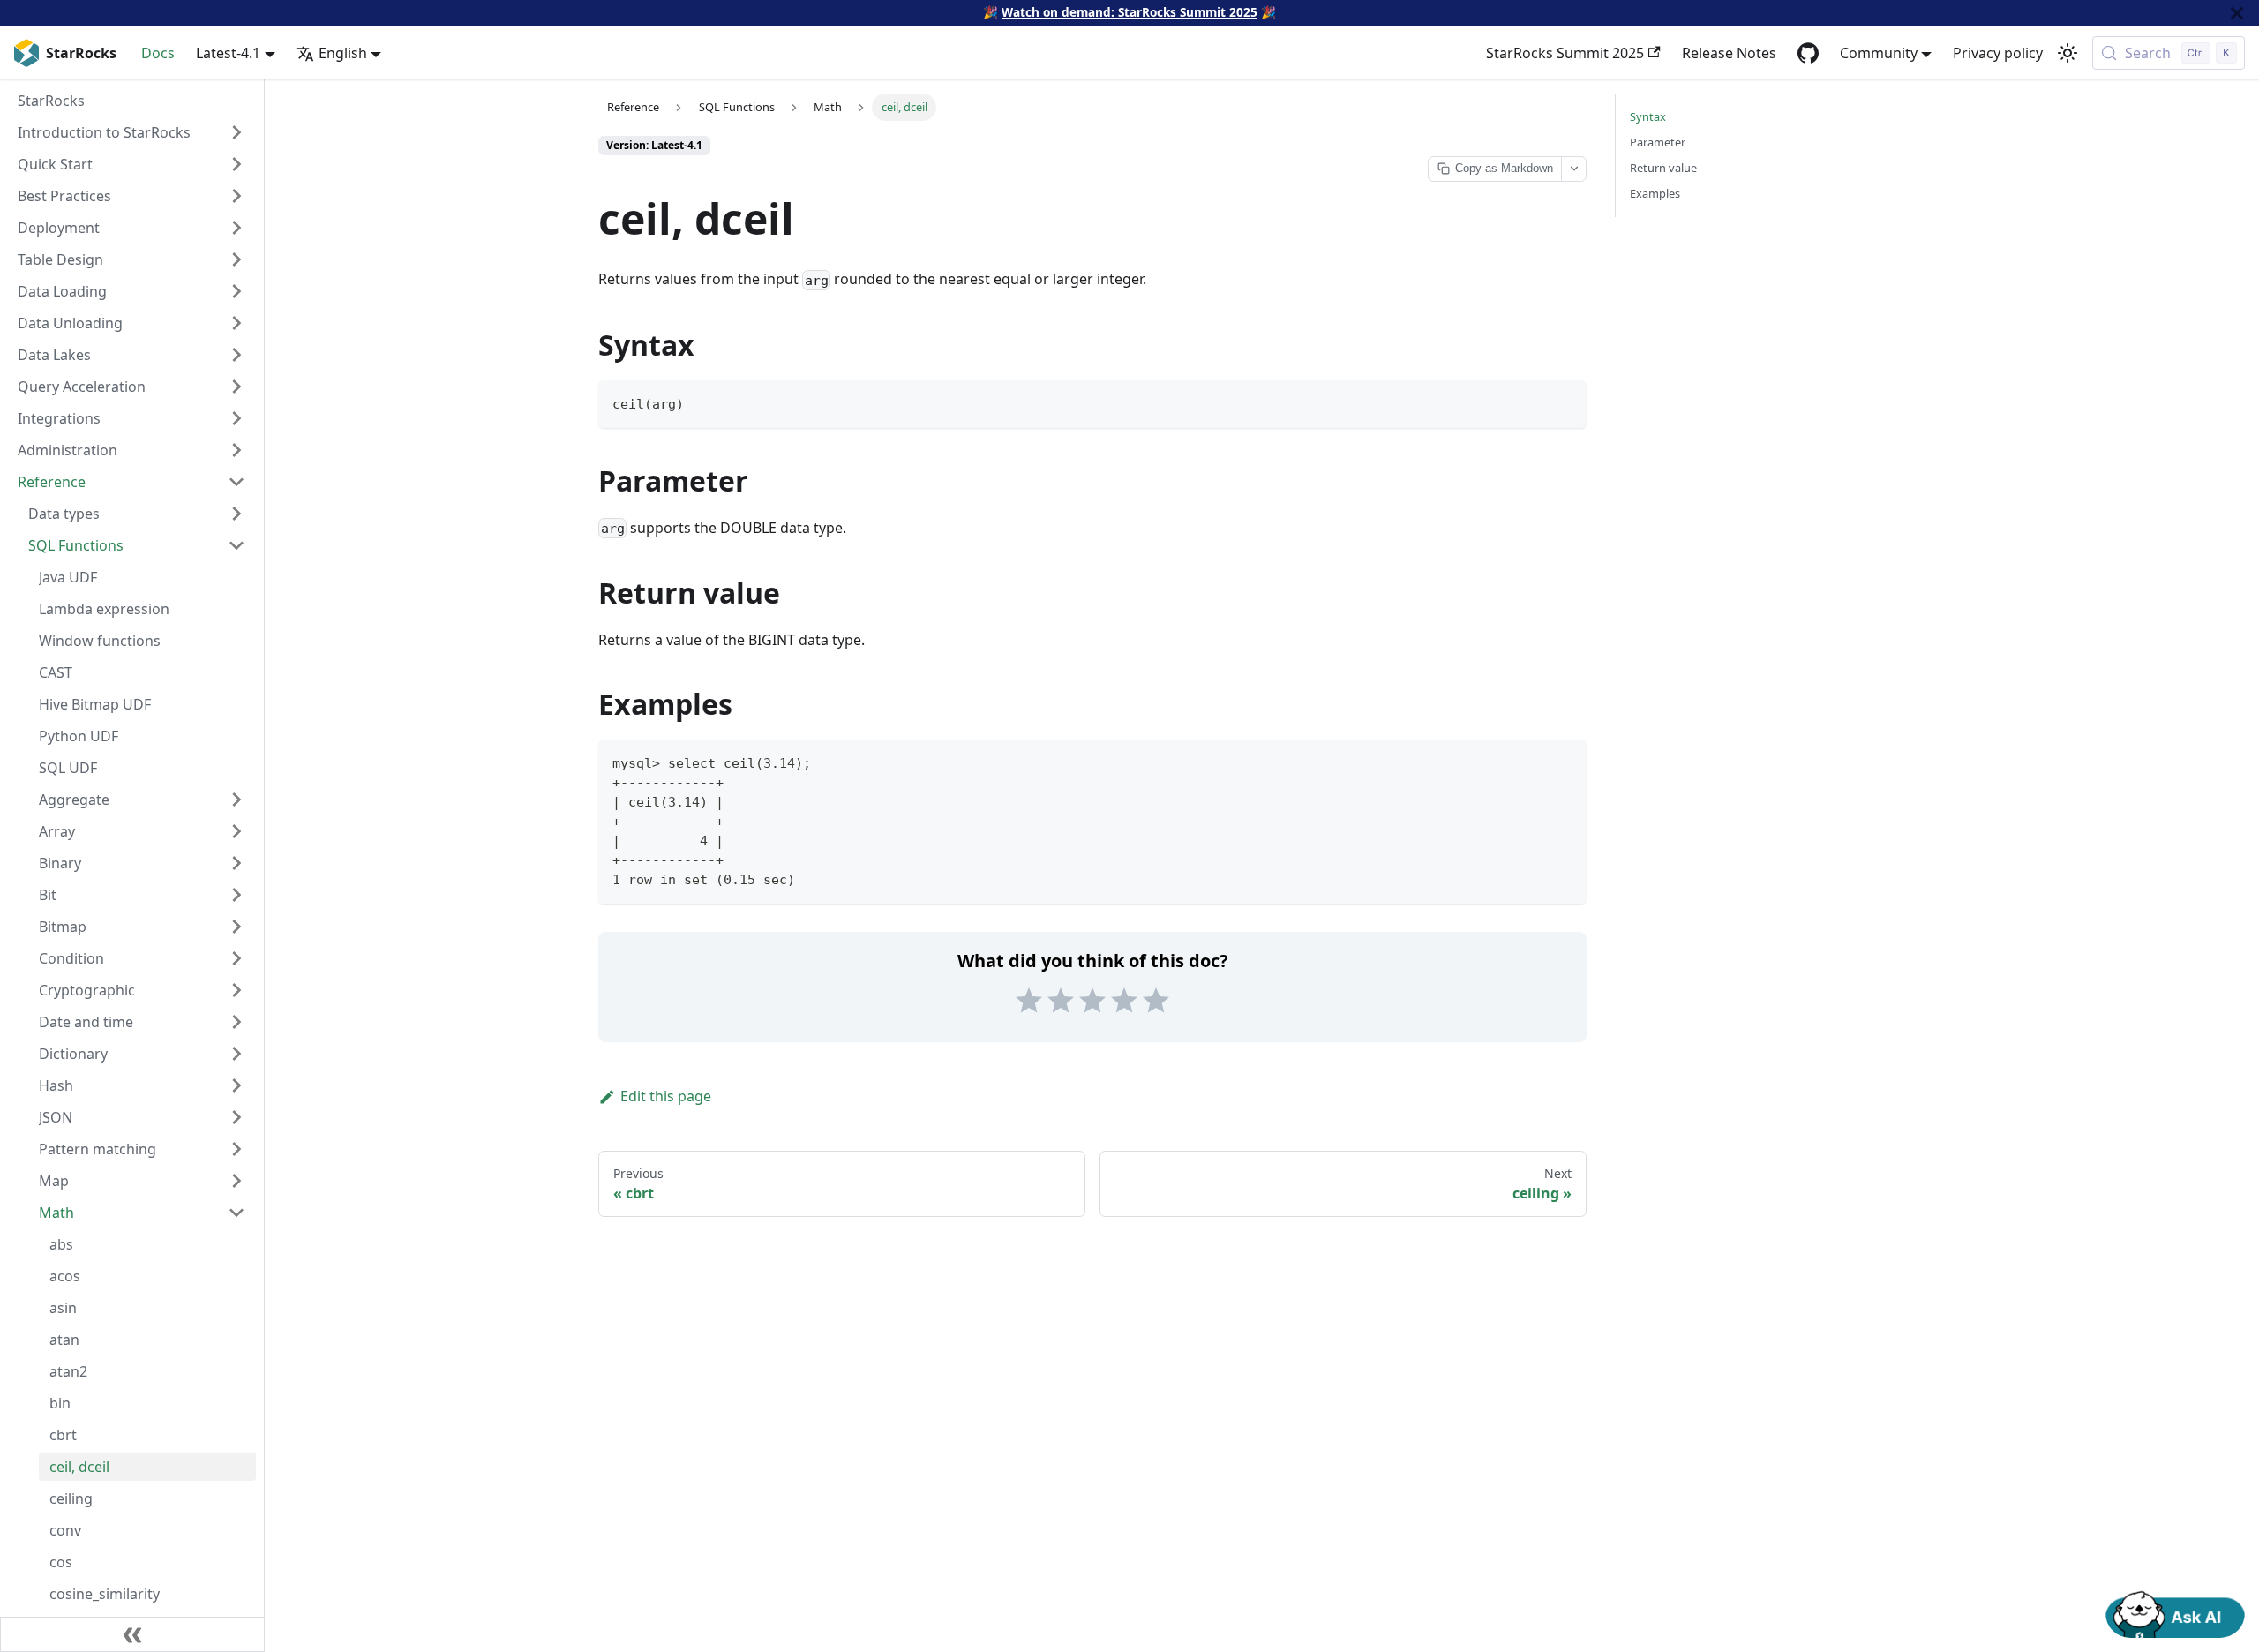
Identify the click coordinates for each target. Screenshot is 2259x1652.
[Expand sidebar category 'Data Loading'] (236, 291)
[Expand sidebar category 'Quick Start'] (236, 164)
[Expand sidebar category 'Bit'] (236, 895)
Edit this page (666, 1096)
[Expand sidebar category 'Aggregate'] (236, 800)
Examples (1655, 193)
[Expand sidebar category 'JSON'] (236, 1117)
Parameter (1658, 142)
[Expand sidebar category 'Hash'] (236, 1085)
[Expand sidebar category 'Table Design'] (236, 259)
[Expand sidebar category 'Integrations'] (236, 418)
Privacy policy (1998, 53)
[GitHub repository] (1808, 53)
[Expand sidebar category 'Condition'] (236, 958)
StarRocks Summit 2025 (1565, 53)
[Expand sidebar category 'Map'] (236, 1181)
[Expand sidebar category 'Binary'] (236, 863)
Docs (158, 53)
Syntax (1648, 116)
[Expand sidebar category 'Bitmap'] (236, 927)
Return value (1663, 168)
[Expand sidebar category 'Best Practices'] (236, 196)
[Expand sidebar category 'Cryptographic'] (236, 990)
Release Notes (1729, 53)
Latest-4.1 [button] (228, 53)
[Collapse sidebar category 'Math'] (236, 1213)
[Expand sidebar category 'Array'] (236, 831)
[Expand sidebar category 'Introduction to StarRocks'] (236, 132)
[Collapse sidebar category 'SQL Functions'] (236, 545)
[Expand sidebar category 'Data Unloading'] (236, 323)
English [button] (343, 53)
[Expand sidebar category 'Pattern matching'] (236, 1149)
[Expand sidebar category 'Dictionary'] (236, 1054)
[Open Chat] (2175, 1613)
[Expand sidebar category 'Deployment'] (236, 228)
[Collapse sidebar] (132, 1634)
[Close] (2237, 13)
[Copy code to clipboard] (1565, 402)
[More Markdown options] (1573, 169)
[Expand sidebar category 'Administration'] (236, 450)
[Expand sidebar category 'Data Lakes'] (236, 355)
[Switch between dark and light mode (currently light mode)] (2068, 53)
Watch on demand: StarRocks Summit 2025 (1129, 12)
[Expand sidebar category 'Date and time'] (236, 1022)
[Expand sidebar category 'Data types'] (236, 514)
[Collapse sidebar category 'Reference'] (236, 482)
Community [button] (1879, 53)
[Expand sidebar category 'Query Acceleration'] (236, 387)
